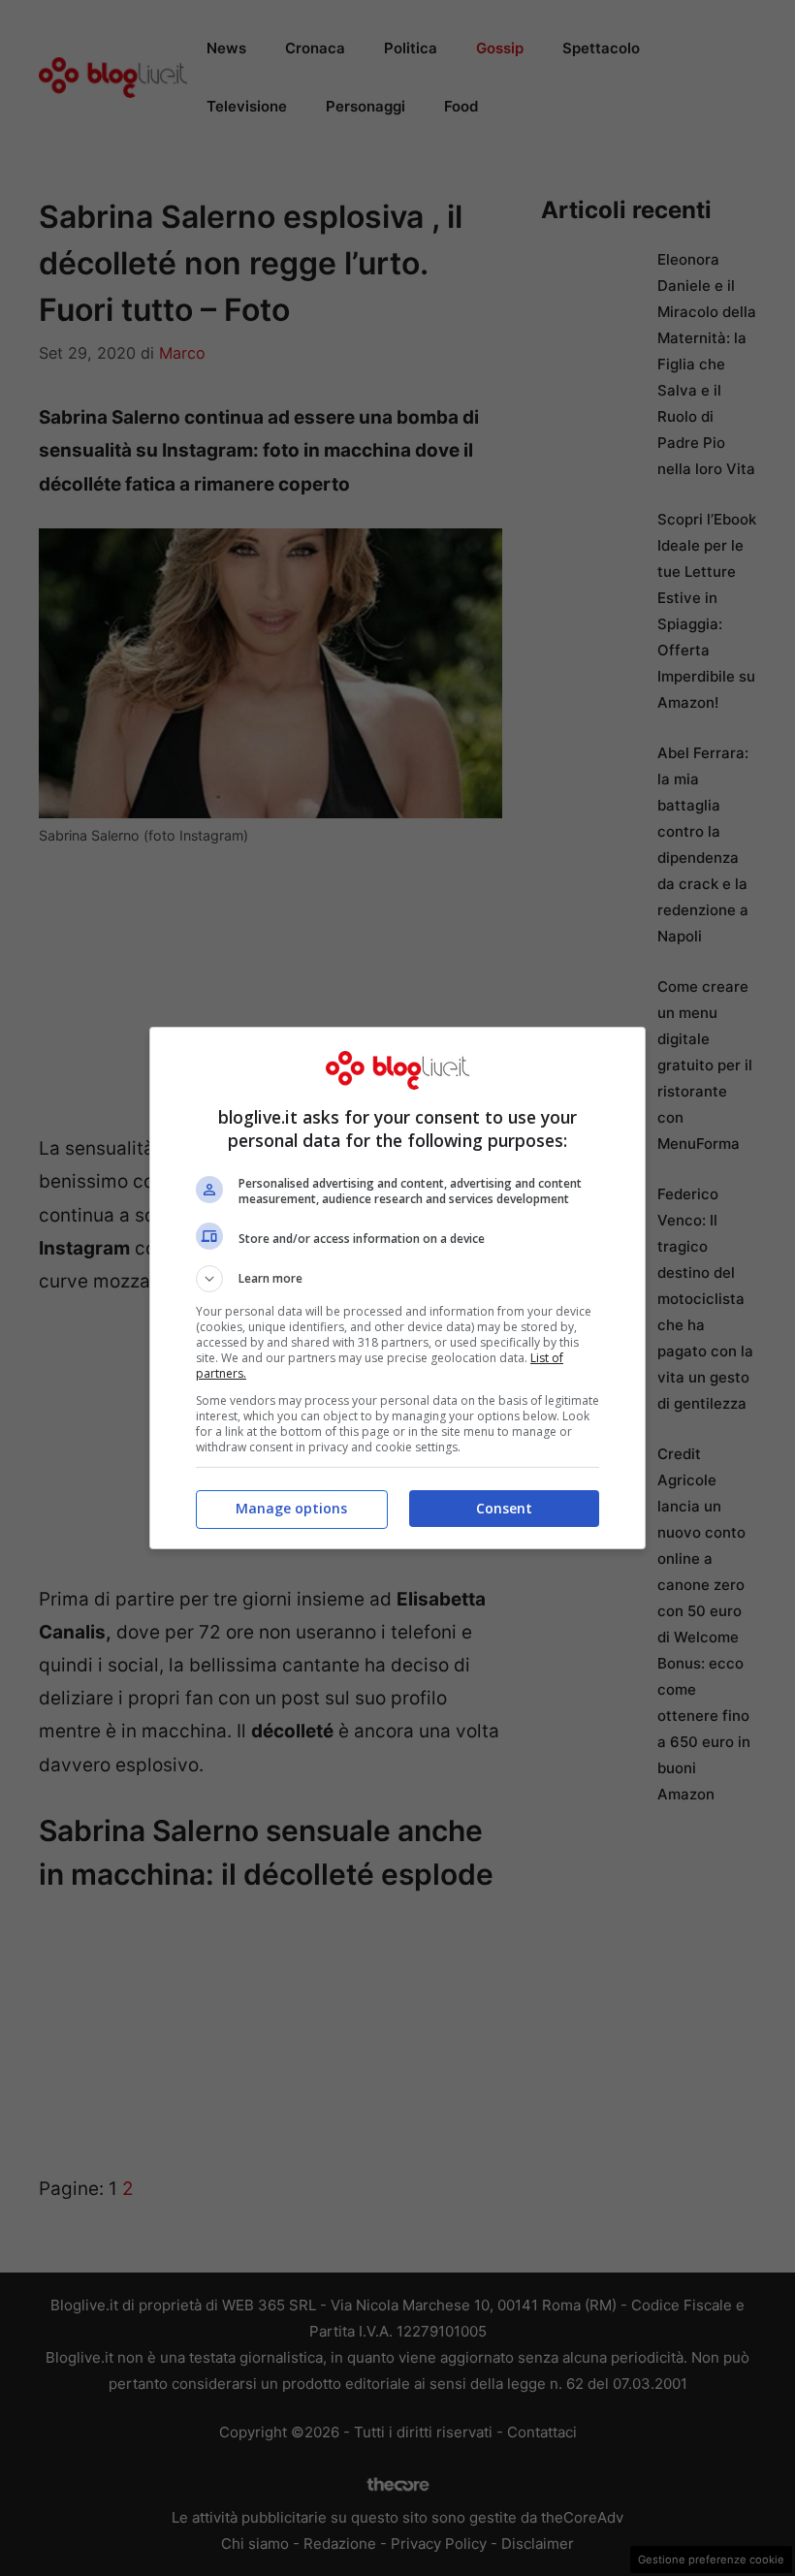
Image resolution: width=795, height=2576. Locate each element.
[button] (397, 1279)
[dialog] (397, 1288)
